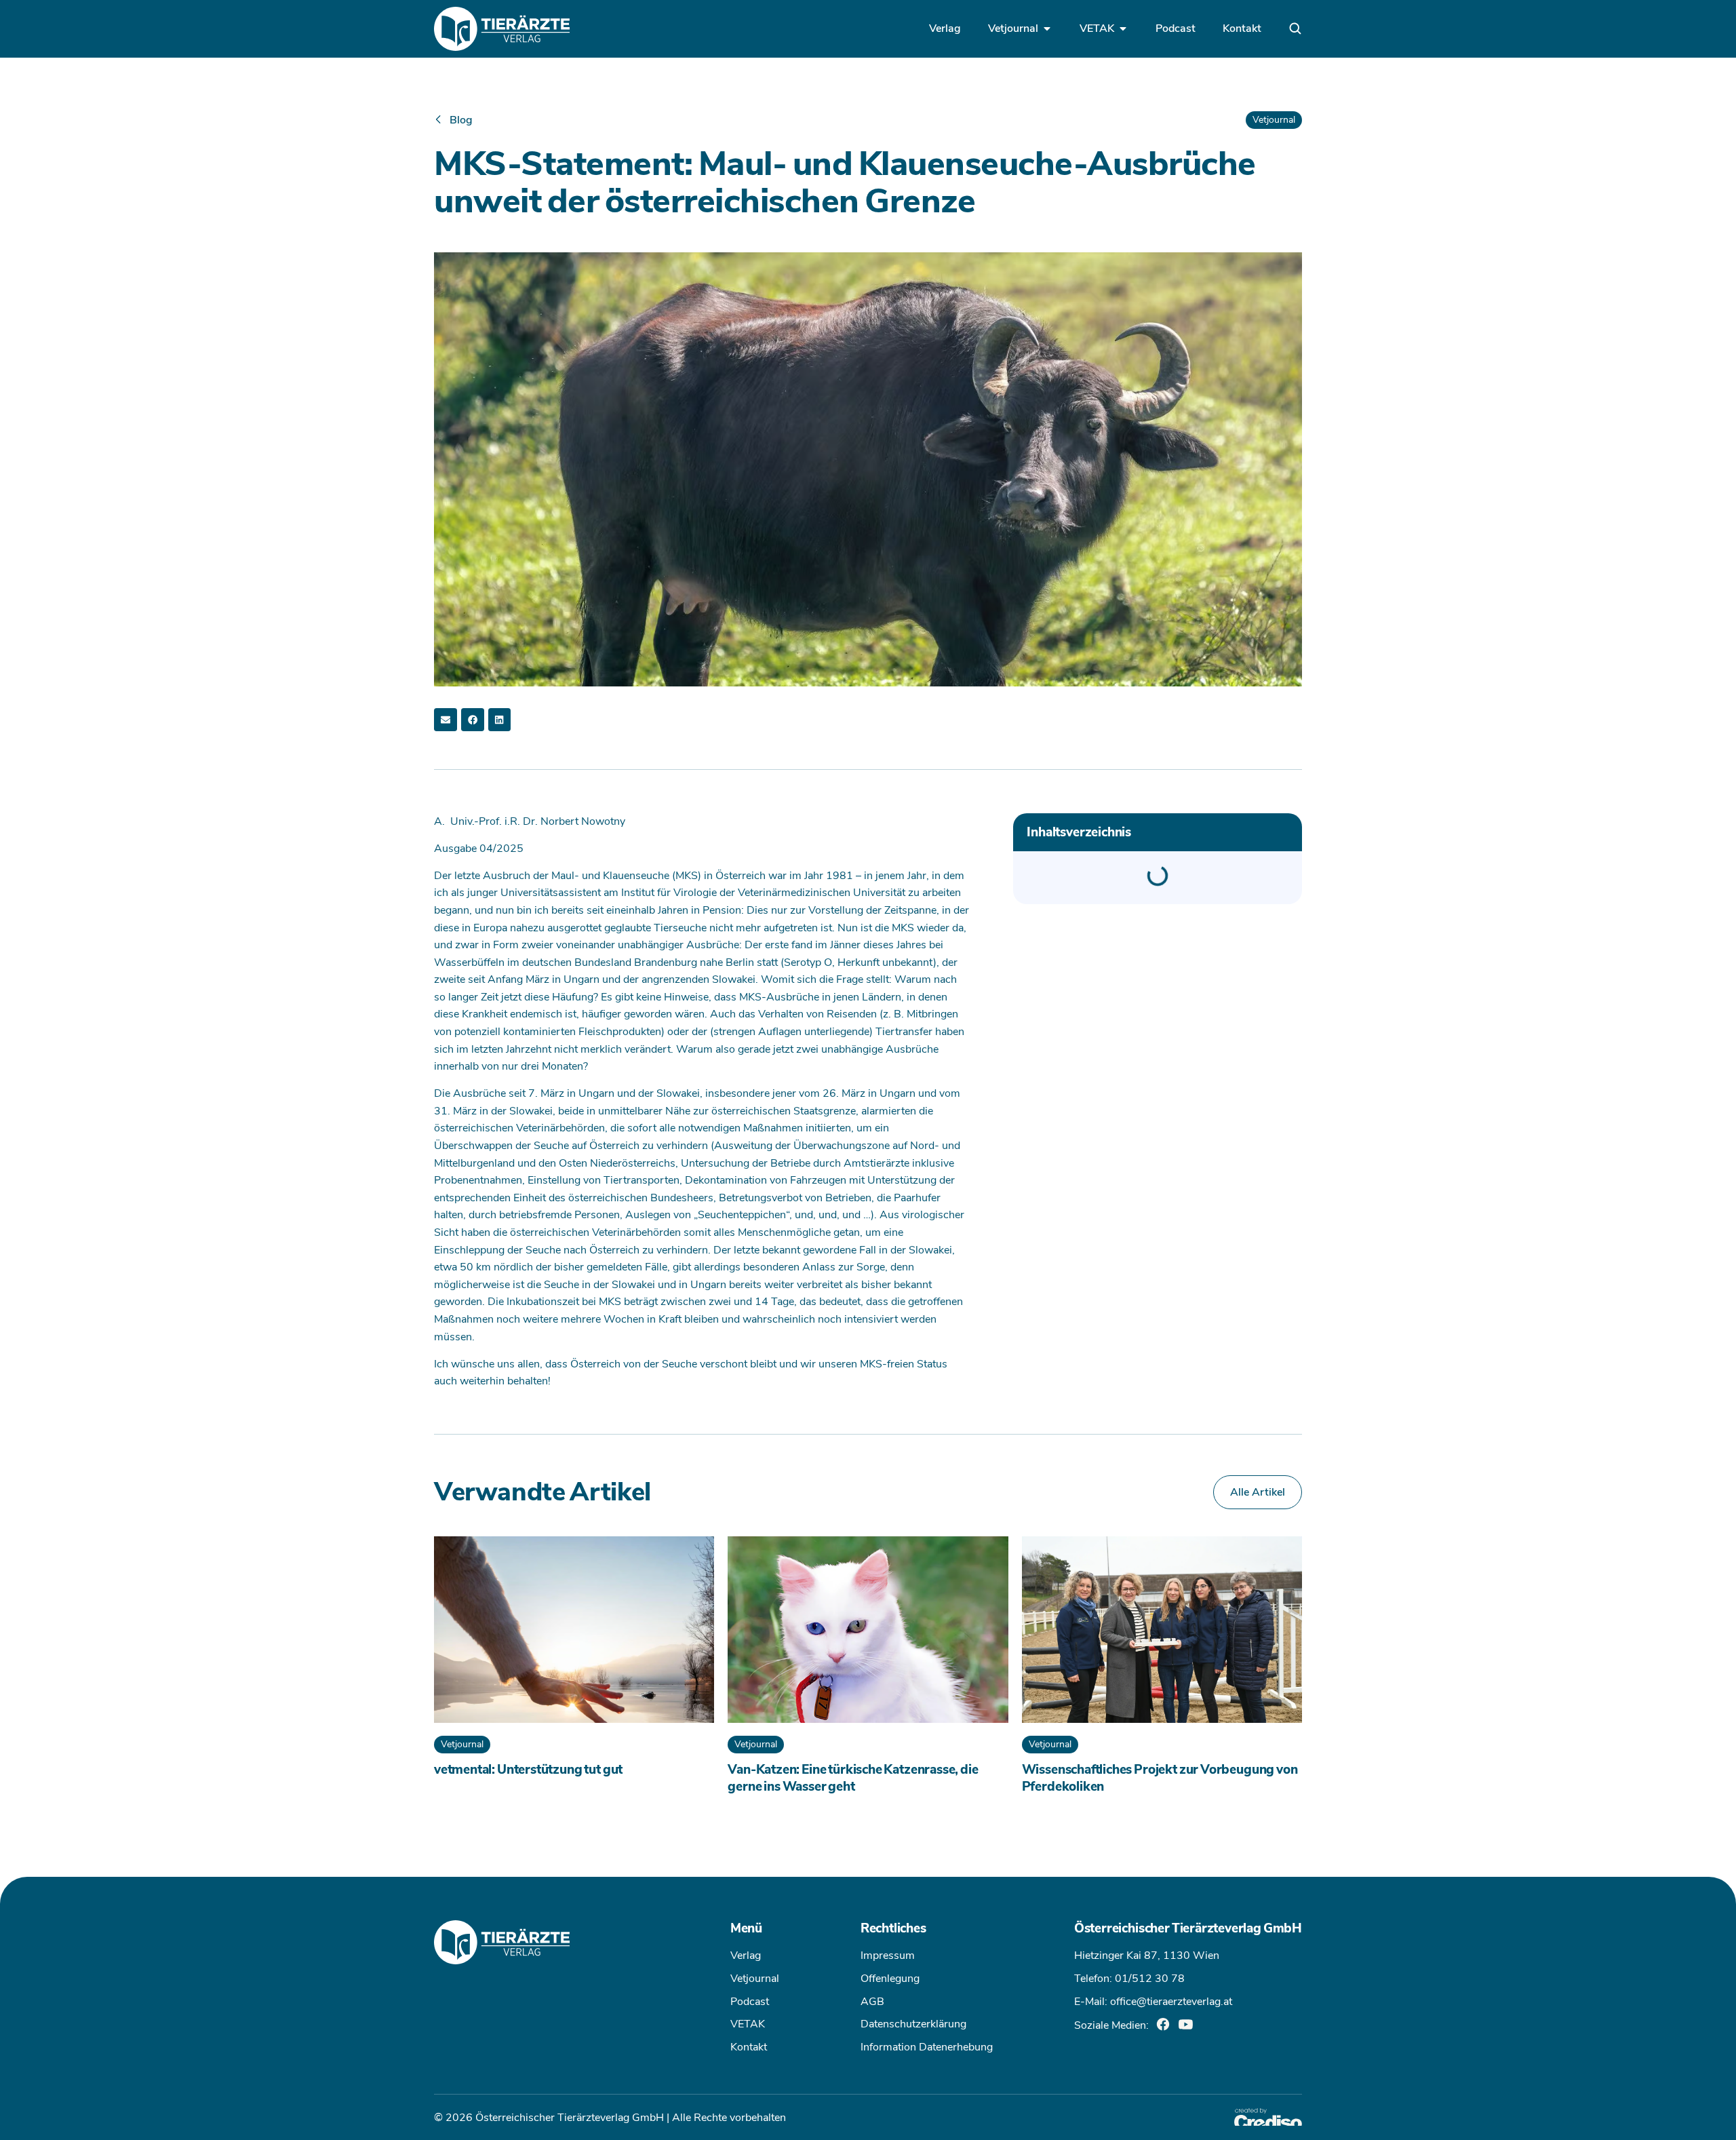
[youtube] (1186, 2024)
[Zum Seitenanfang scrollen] (31, 2109)
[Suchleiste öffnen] (1295, 28)
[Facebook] (1163, 2024)
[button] (446, 720)
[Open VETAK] (1123, 28)
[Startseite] (502, 29)
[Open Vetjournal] (1047, 28)
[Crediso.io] (1268, 2117)
